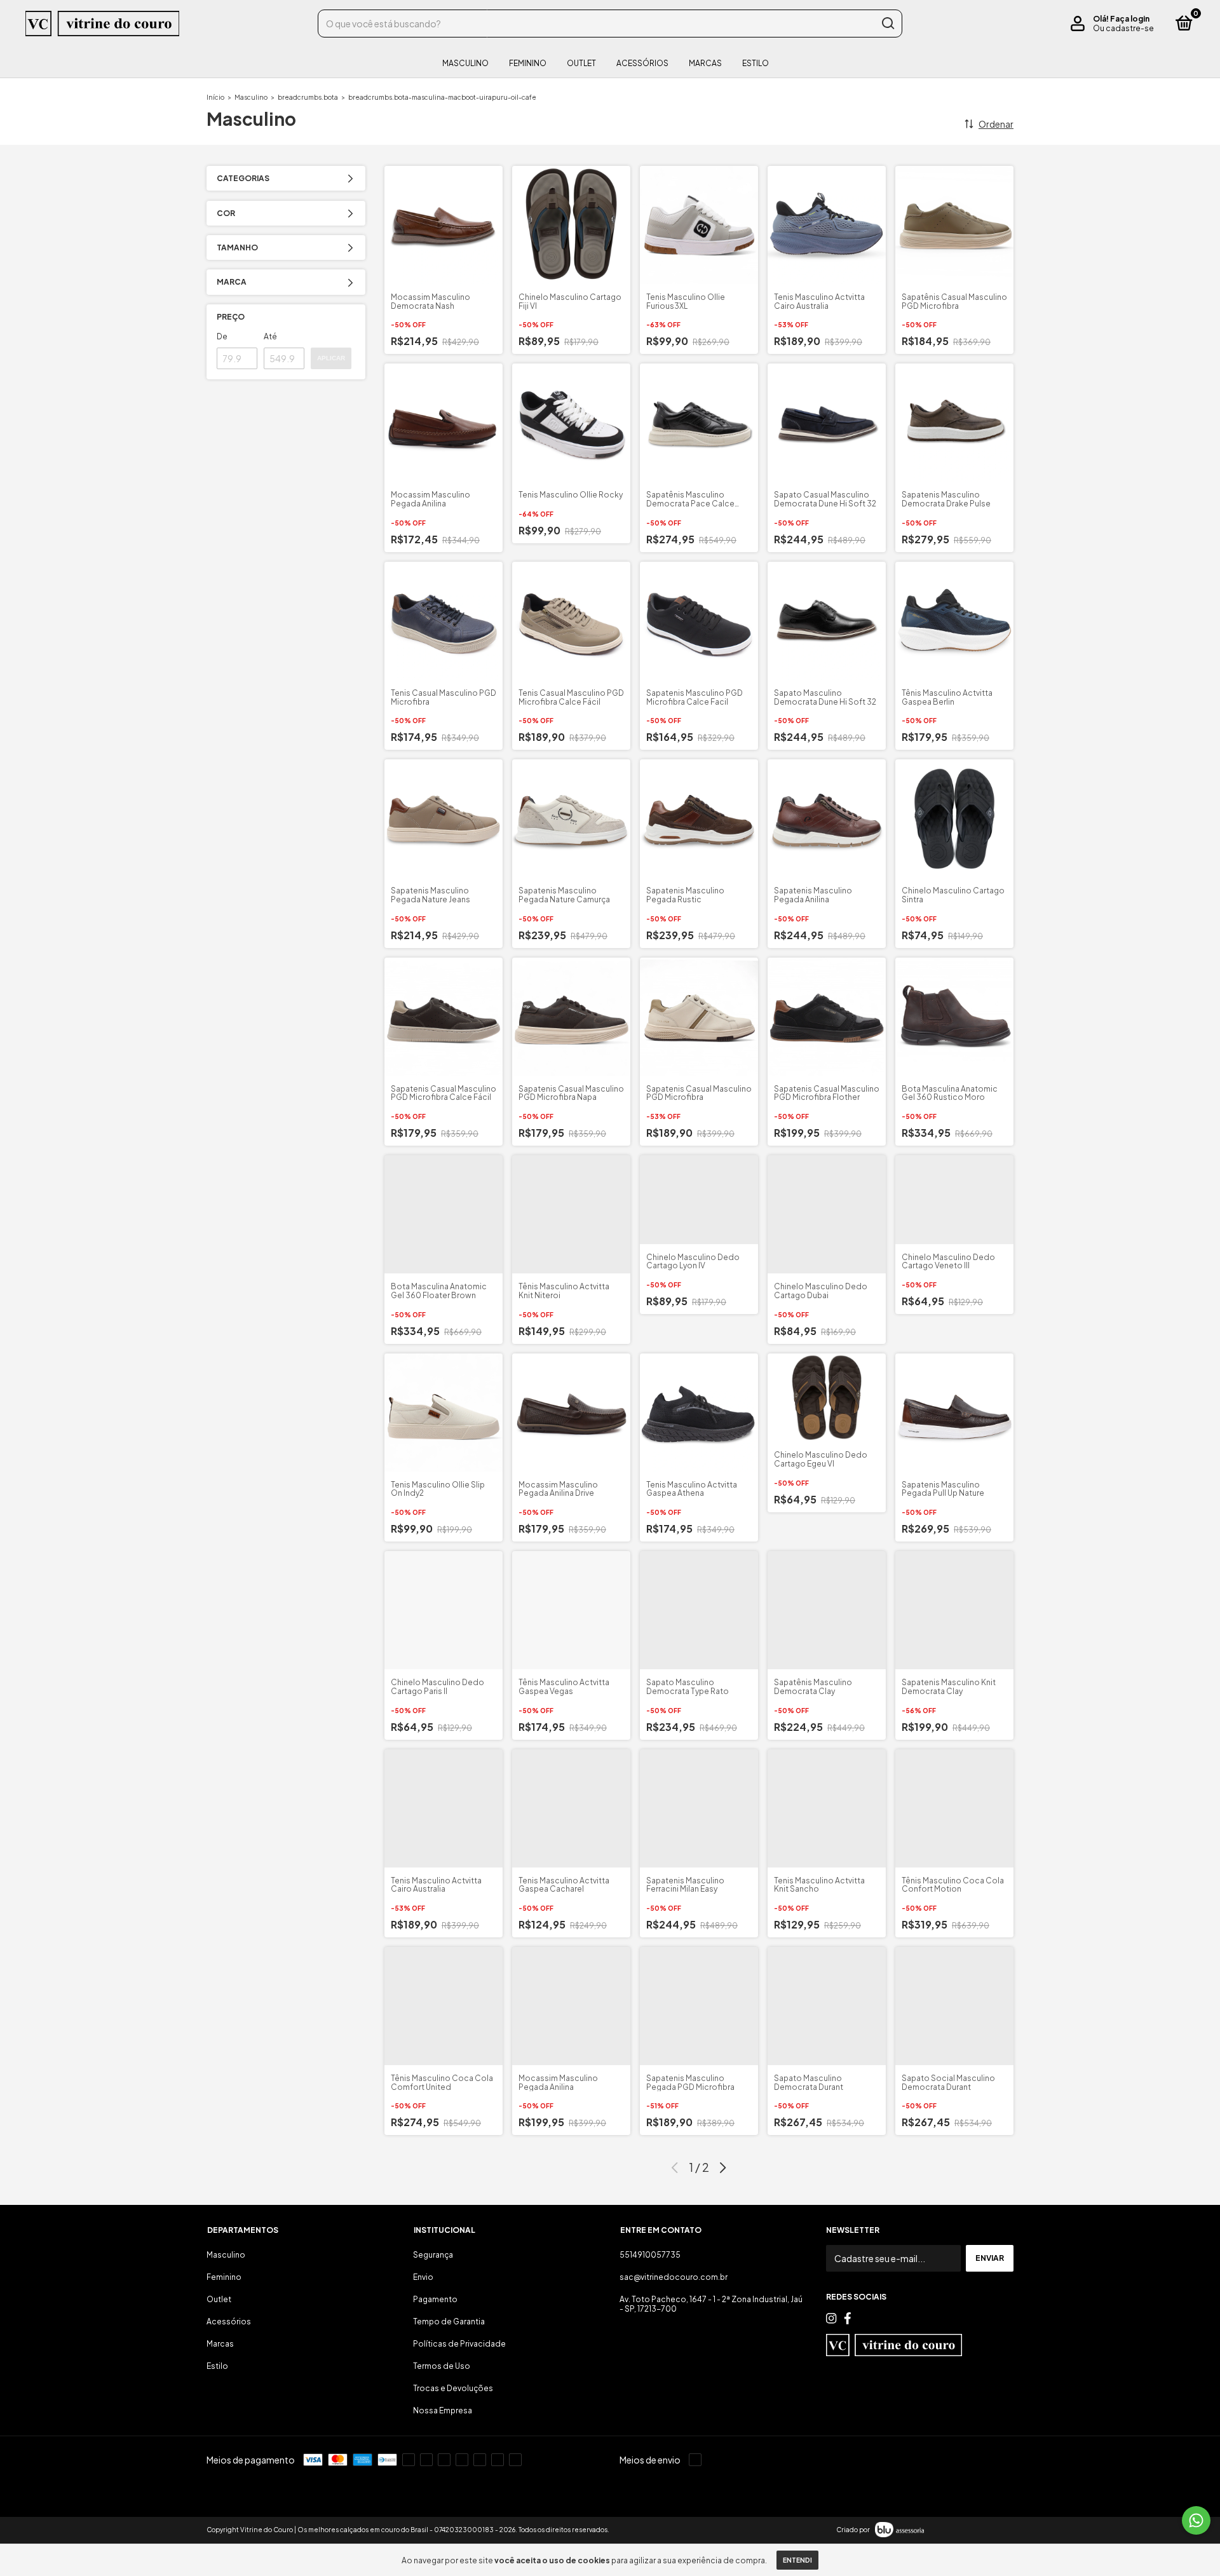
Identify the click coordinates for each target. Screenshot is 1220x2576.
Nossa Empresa (443, 2410)
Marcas (705, 63)
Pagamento (435, 2299)
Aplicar (331, 358)
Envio (423, 2277)
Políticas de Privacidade (459, 2344)
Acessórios (642, 63)
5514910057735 (650, 2255)
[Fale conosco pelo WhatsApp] (1196, 2520)
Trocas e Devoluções (453, 2388)
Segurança (433, 2255)
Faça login (1130, 19)
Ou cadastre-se (1123, 28)
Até (270, 336)
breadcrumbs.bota (308, 97)
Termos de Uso (442, 2366)
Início (215, 97)
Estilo (756, 63)
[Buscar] (887, 24)
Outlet (581, 63)
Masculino (465, 63)
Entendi (797, 2560)
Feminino (528, 63)
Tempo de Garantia (449, 2322)
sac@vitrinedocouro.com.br (674, 2277)
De (222, 336)
